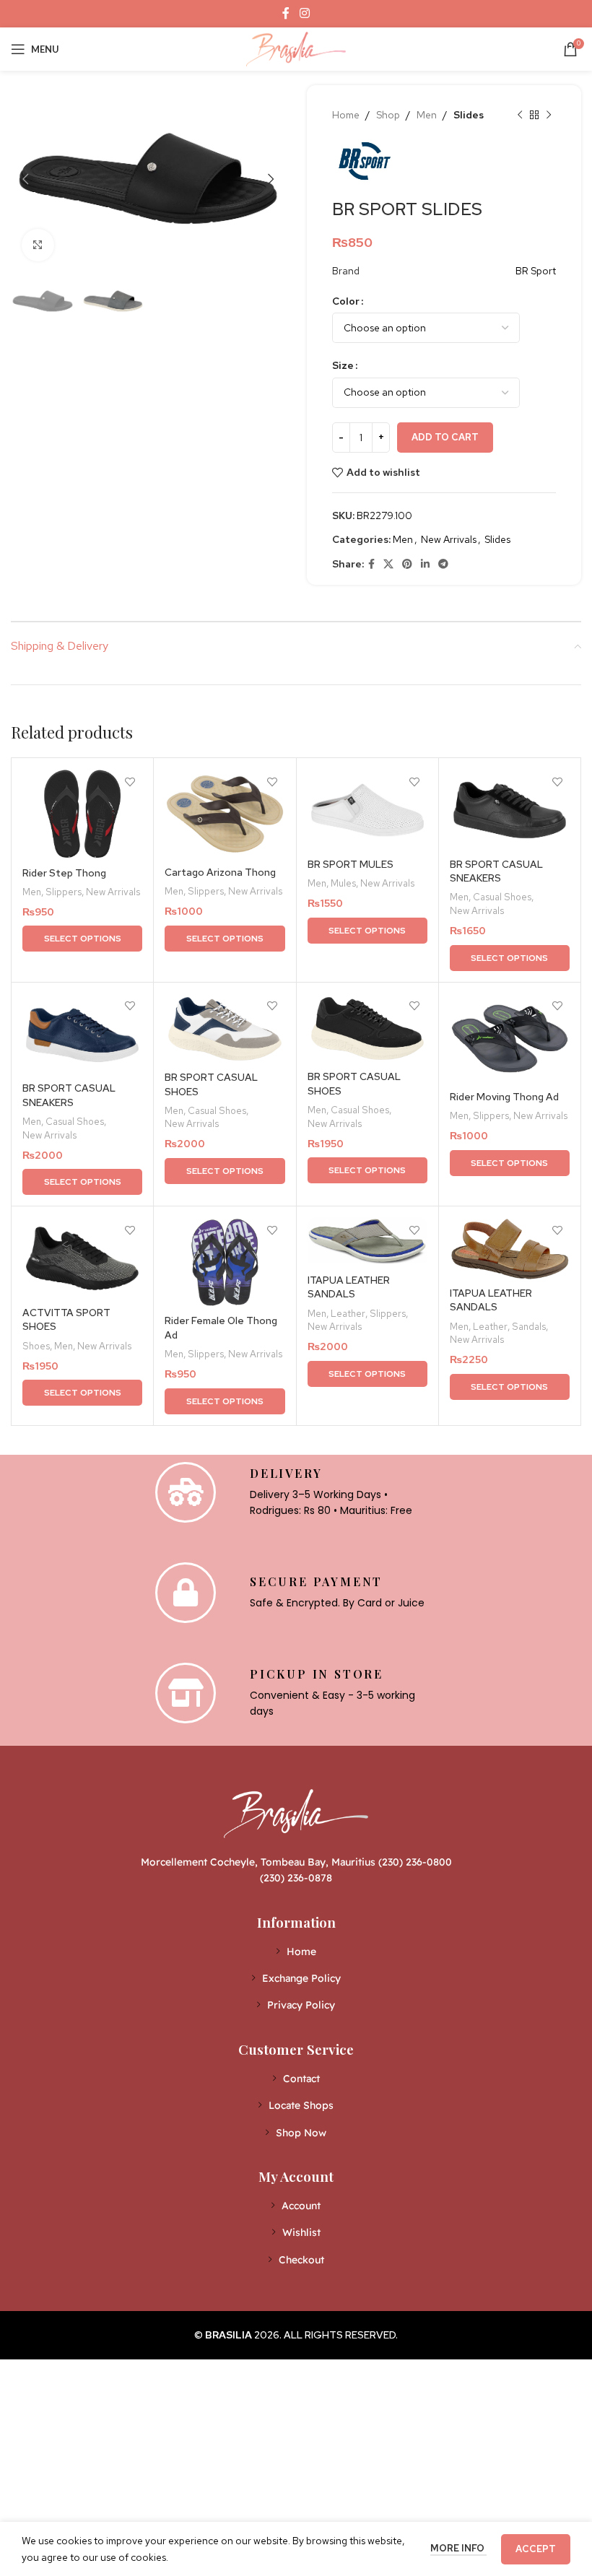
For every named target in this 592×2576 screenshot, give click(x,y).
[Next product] (549, 115)
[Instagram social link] (304, 13)
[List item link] (296, 1951)
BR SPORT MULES (351, 864)
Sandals (529, 1326)
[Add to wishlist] (130, 782)
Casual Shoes (502, 897)
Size (343, 365)
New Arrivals (449, 539)
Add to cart (445, 437)
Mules (343, 883)
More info (458, 2548)
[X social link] (388, 564)
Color (346, 301)
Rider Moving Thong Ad (504, 1097)
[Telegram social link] (443, 564)
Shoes (36, 1346)
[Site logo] (296, 48)
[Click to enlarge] (38, 245)
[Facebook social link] (286, 13)
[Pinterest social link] (407, 564)
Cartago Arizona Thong (220, 872)
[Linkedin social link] (425, 564)
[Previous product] (520, 115)
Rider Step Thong (64, 873)
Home (346, 115)
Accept (536, 2549)
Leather (348, 1313)
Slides (469, 115)
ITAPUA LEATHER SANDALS (349, 1287)
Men (427, 115)
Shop (388, 115)
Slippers (64, 892)
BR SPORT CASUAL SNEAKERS (496, 871)
